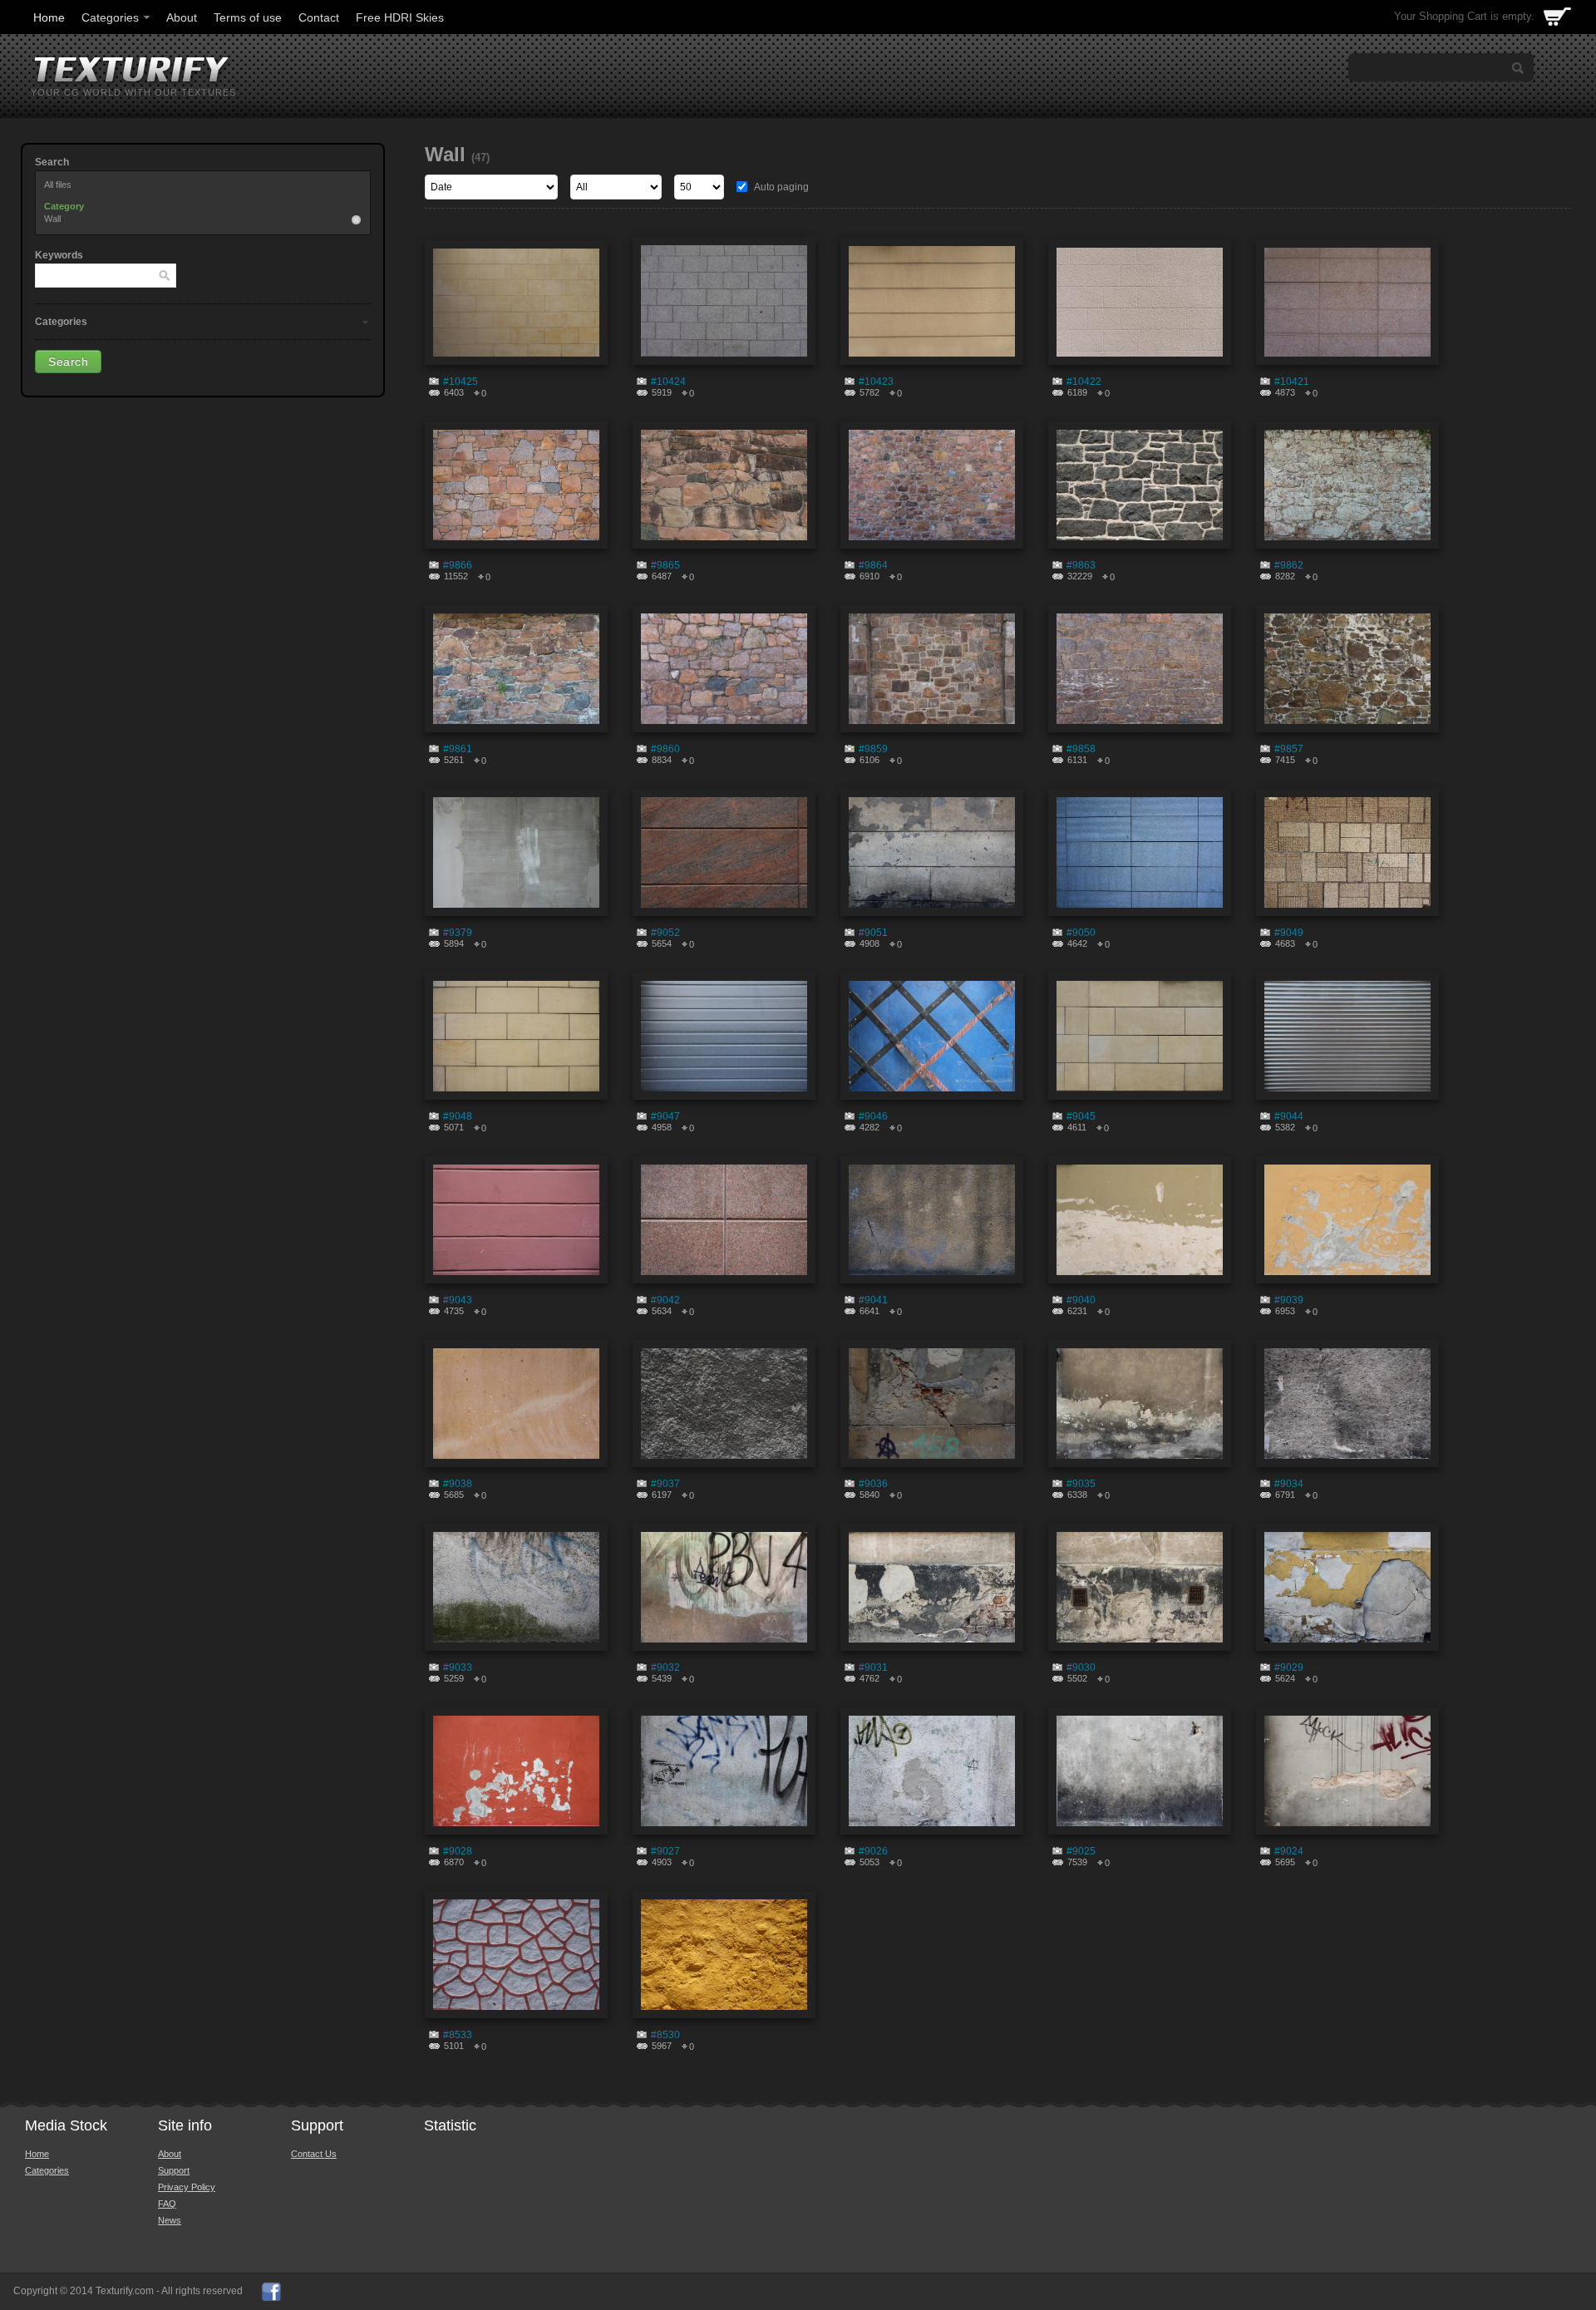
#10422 (1084, 382)
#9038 (458, 1484)
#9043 (458, 1300)
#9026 (873, 1851)
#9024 (1289, 1851)
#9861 (458, 749)
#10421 (1292, 382)
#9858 (1081, 749)
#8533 (458, 2035)
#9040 (1081, 1300)
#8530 (665, 2035)
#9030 (1081, 1667)
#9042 (665, 1300)
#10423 (876, 382)
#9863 (1081, 565)
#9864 (873, 565)
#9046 (873, 1116)
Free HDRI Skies (400, 17)
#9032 (665, 1667)
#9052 (665, 933)
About (182, 17)
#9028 (458, 1851)
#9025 (1081, 1851)
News (170, 2220)
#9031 (873, 1667)
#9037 (665, 1484)
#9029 (1289, 1667)
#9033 (458, 1667)
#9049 (1289, 933)
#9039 (1289, 1300)
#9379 (458, 933)
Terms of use (248, 17)
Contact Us (314, 2154)
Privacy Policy (187, 2187)
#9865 (665, 565)
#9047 (665, 1116)
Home (49, 17)
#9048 (458, 1116)
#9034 (1289, 1484)
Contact (319, 17)
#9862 (1289, 565)
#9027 (665, 1851)
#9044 (1289, 1116)
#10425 (461, 382)
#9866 (458, 565)
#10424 (668, 382)
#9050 (1081, 933)
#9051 (873, 933)
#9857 (1289, 749)
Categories (110, 17)
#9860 (665, 749)
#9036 (873, 1484)
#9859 (873, 749)
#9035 (1081, 1484)
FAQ (167, 2204)
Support (174, 2170)
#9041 (873, 1300)
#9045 (1081, 1116)
